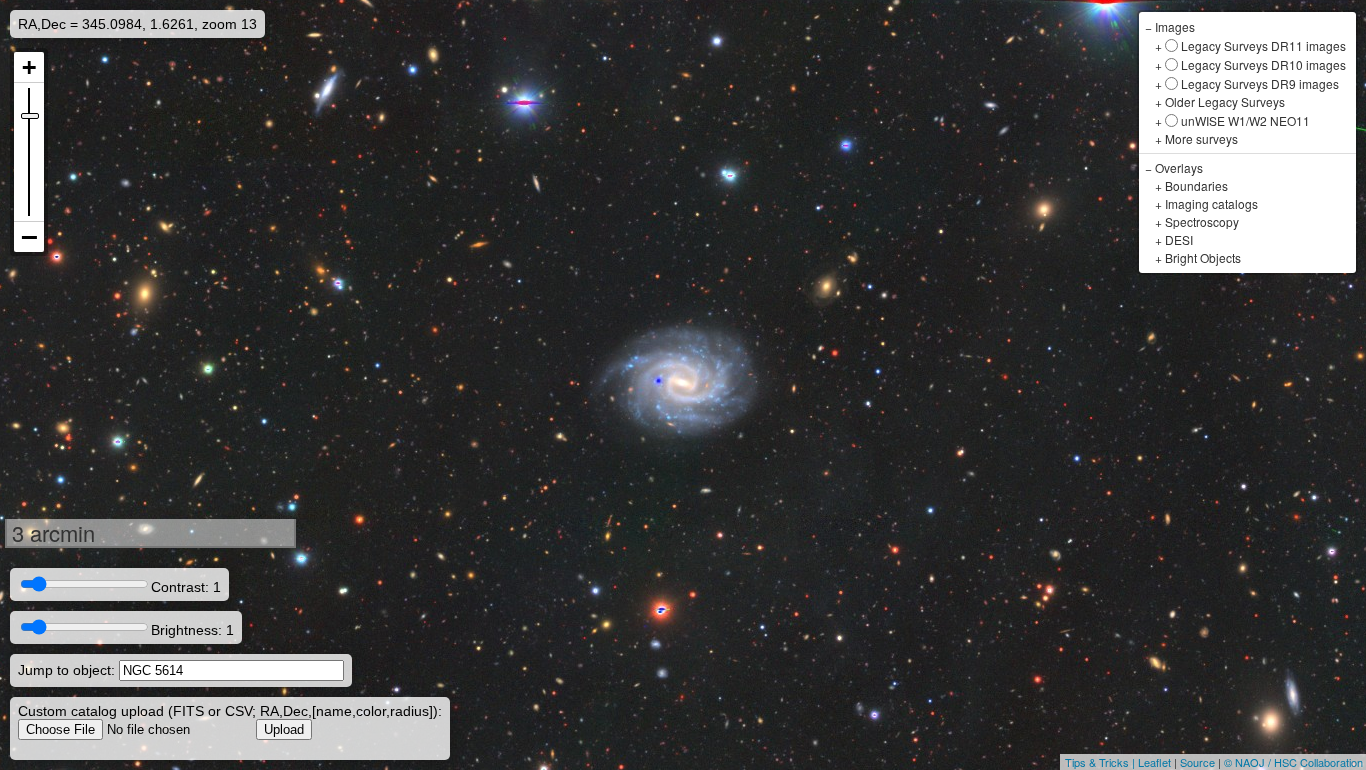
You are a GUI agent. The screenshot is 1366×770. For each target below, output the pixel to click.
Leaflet (1154, 762)
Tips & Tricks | (1101, 762)
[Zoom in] (29, 67)
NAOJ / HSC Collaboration (1299, 762)
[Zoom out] (29, 237)
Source (1197, 762)
